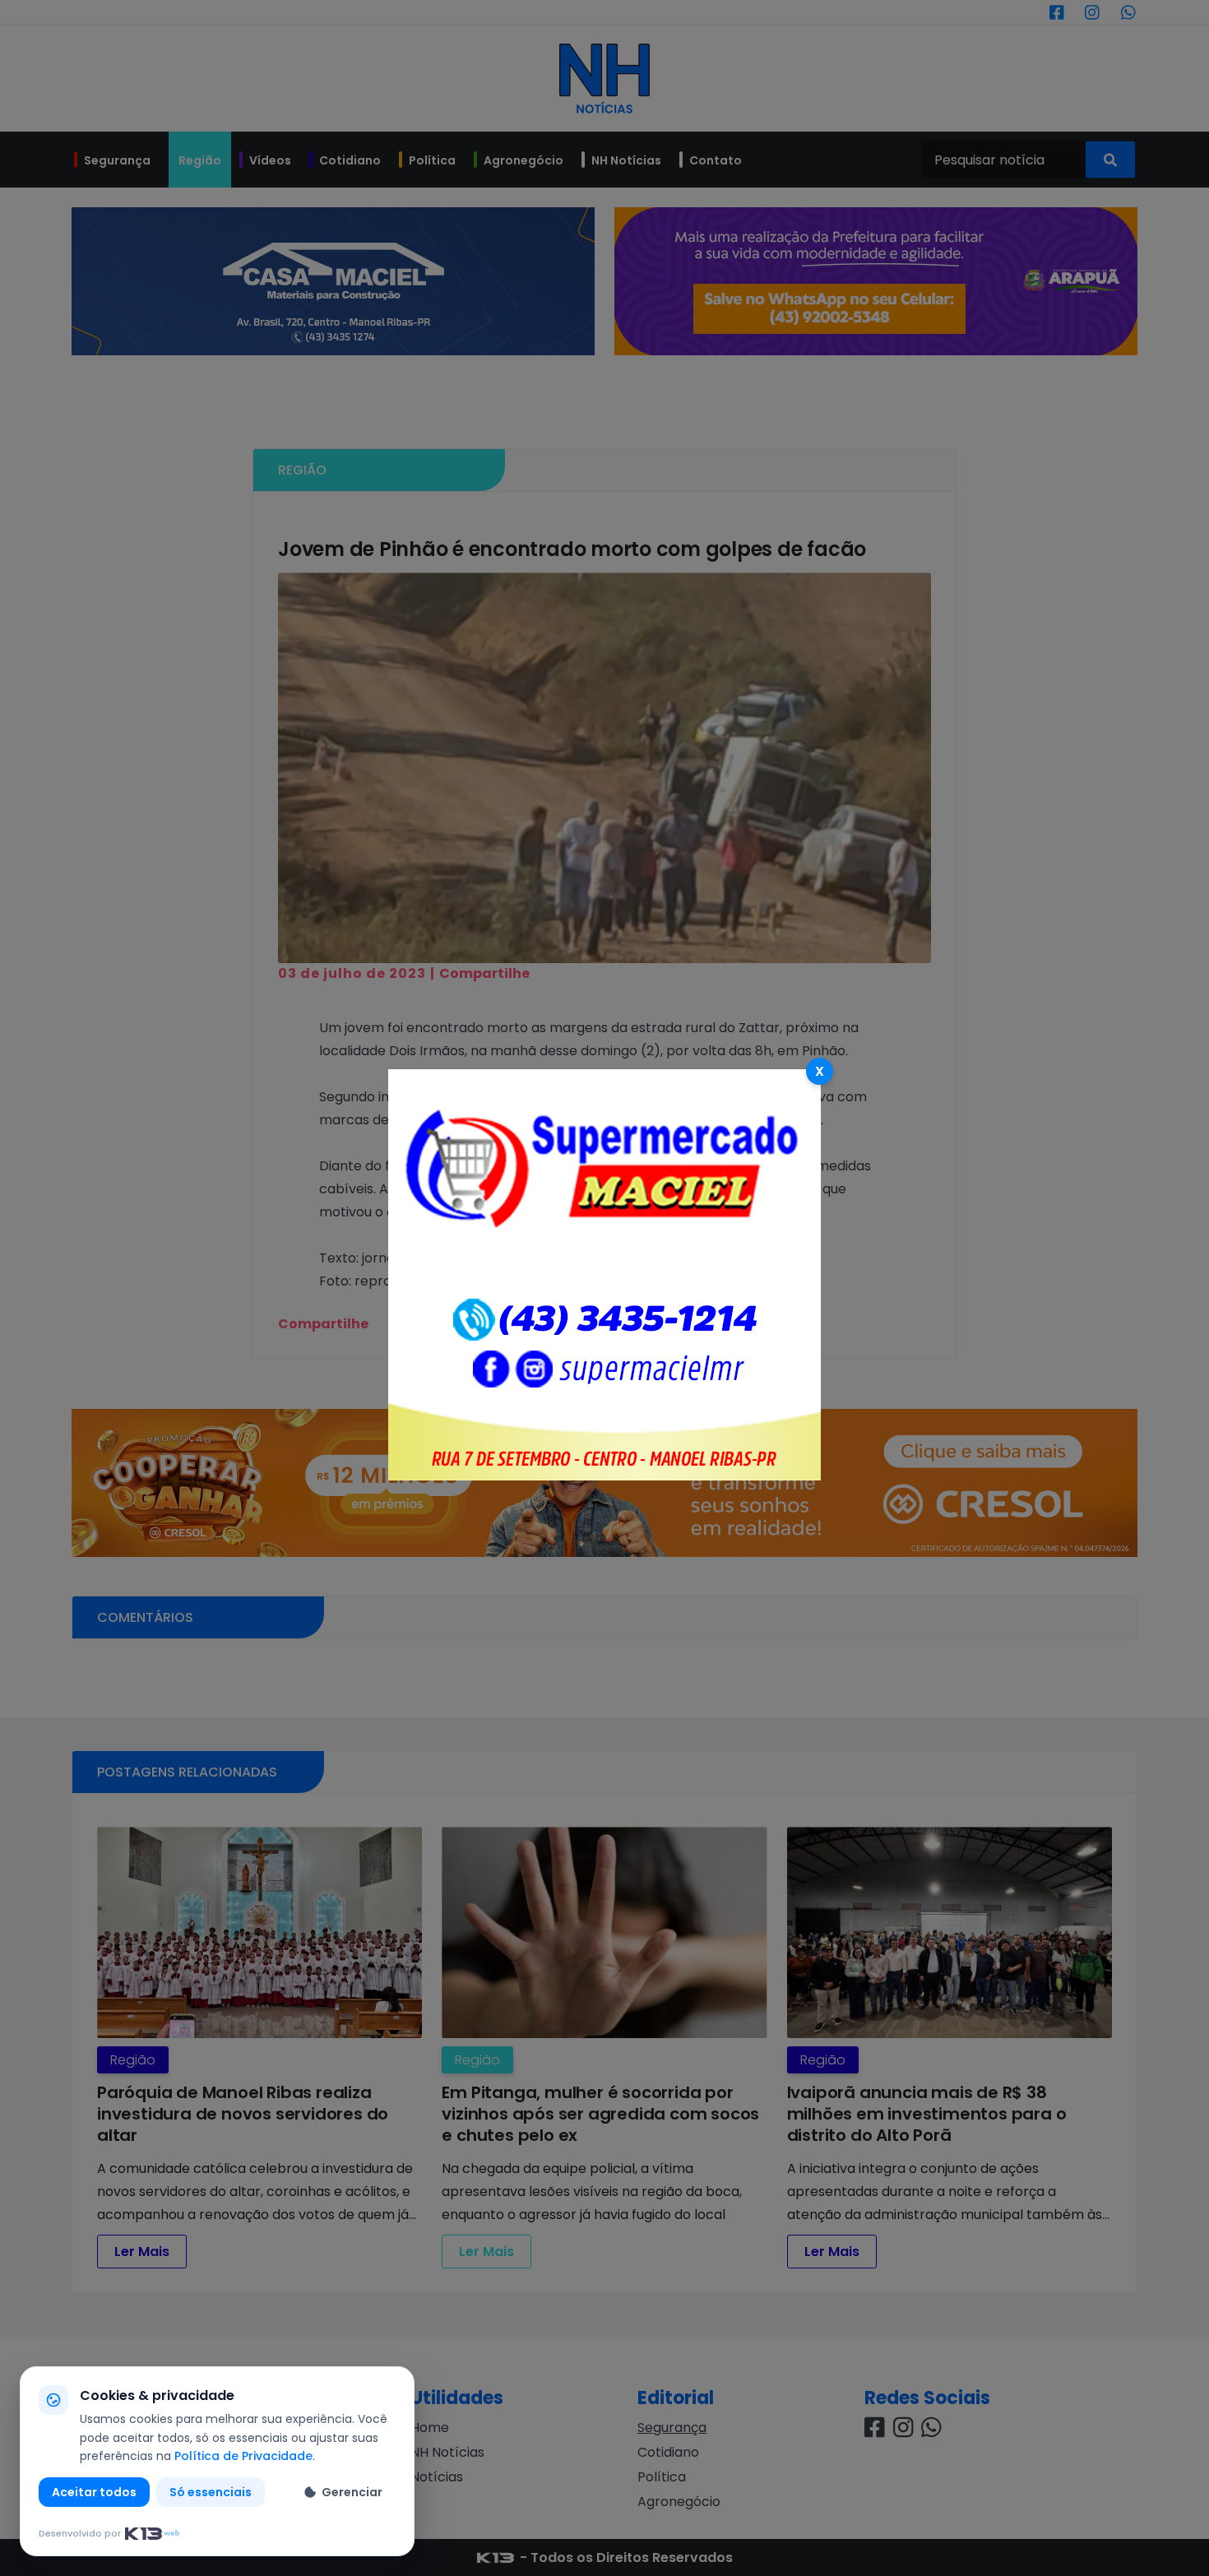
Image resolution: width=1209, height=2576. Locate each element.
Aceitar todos (94, 2492)
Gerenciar (352, 2492)
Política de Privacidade (243, 2456)
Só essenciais (211, 2492)
